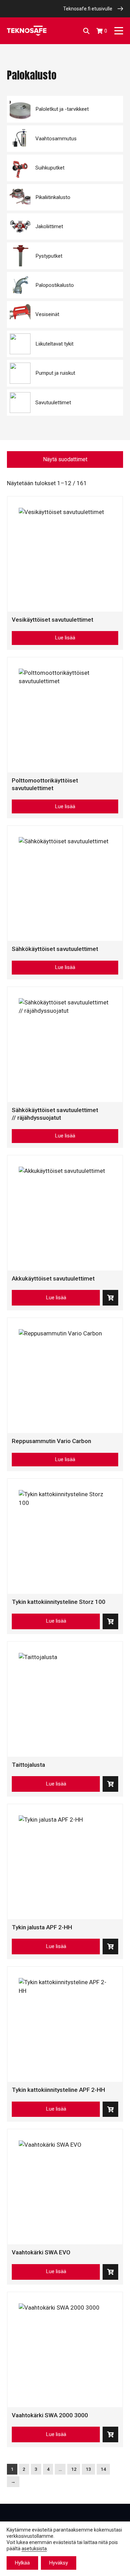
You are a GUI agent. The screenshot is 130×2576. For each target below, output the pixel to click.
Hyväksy (59, 2563)
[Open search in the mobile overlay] (86, 31)
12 (74, 2469)
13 (88, 2469)
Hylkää (22, 2563)
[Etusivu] (27, 31)
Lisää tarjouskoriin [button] (110, 1298)
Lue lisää (65, 638)
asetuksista (34, 2549)
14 (103, 2469)
